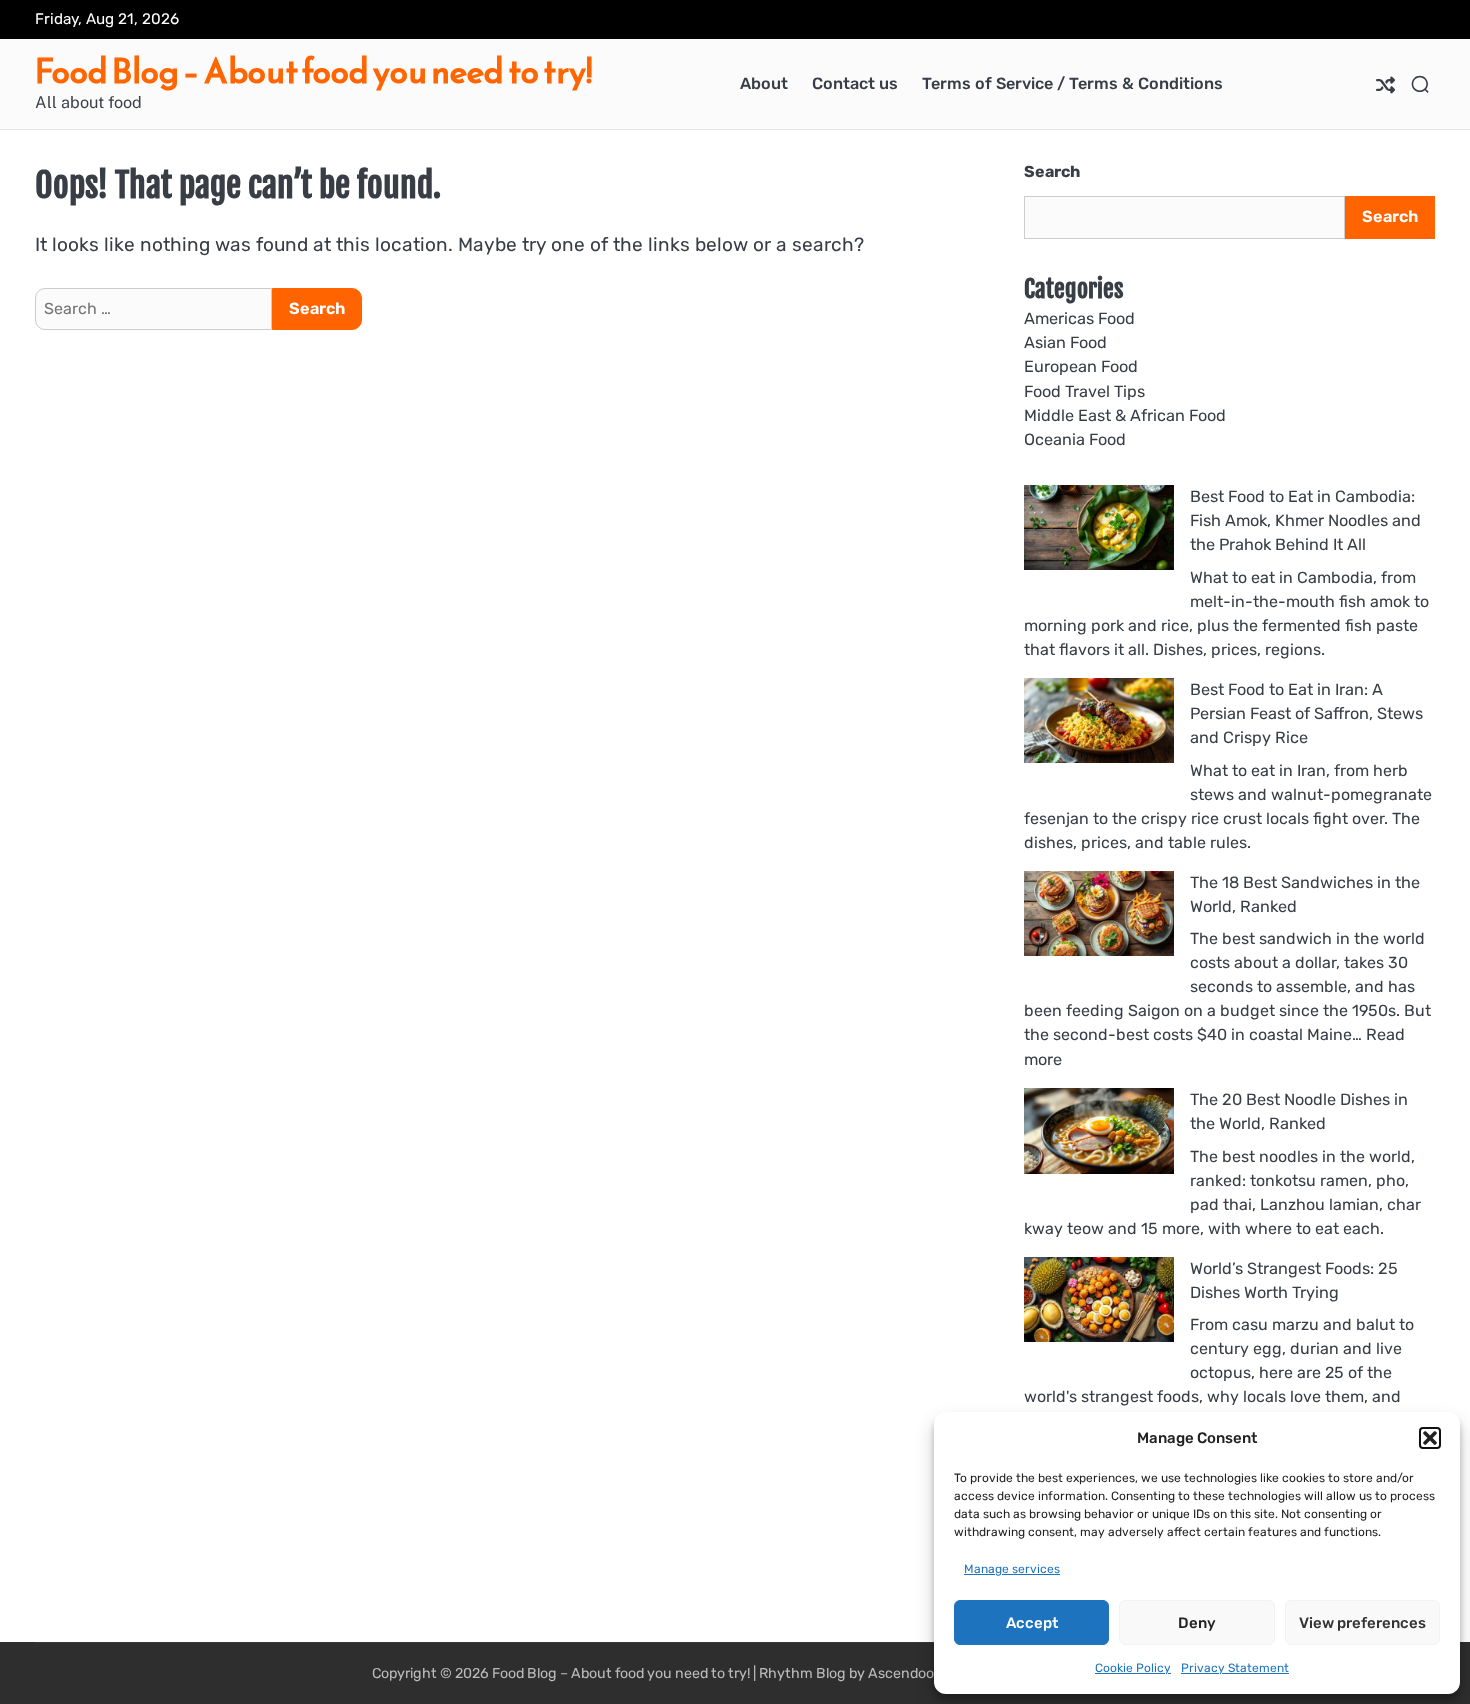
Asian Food (1065, 342)
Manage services (1012, 1569)
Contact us (855, 83)
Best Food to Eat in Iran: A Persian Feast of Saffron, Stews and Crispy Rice (1306, 714)
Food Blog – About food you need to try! (313, 71)
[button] (1430, 1438)
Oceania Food (1075, 439)
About (764, 83)
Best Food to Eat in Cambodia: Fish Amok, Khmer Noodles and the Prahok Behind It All (1305, 521)
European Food (1081, 366)
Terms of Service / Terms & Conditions (1072, 83)
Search (1052, 171)
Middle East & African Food (1125, 415)
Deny (1197, 1623)
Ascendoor (903, 1673)
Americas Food (1079, 318)
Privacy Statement (1235, 1668)
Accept (1032, 1623)
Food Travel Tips (1084, 391)
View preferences (1362, 1623)
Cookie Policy (1133, 1668)
